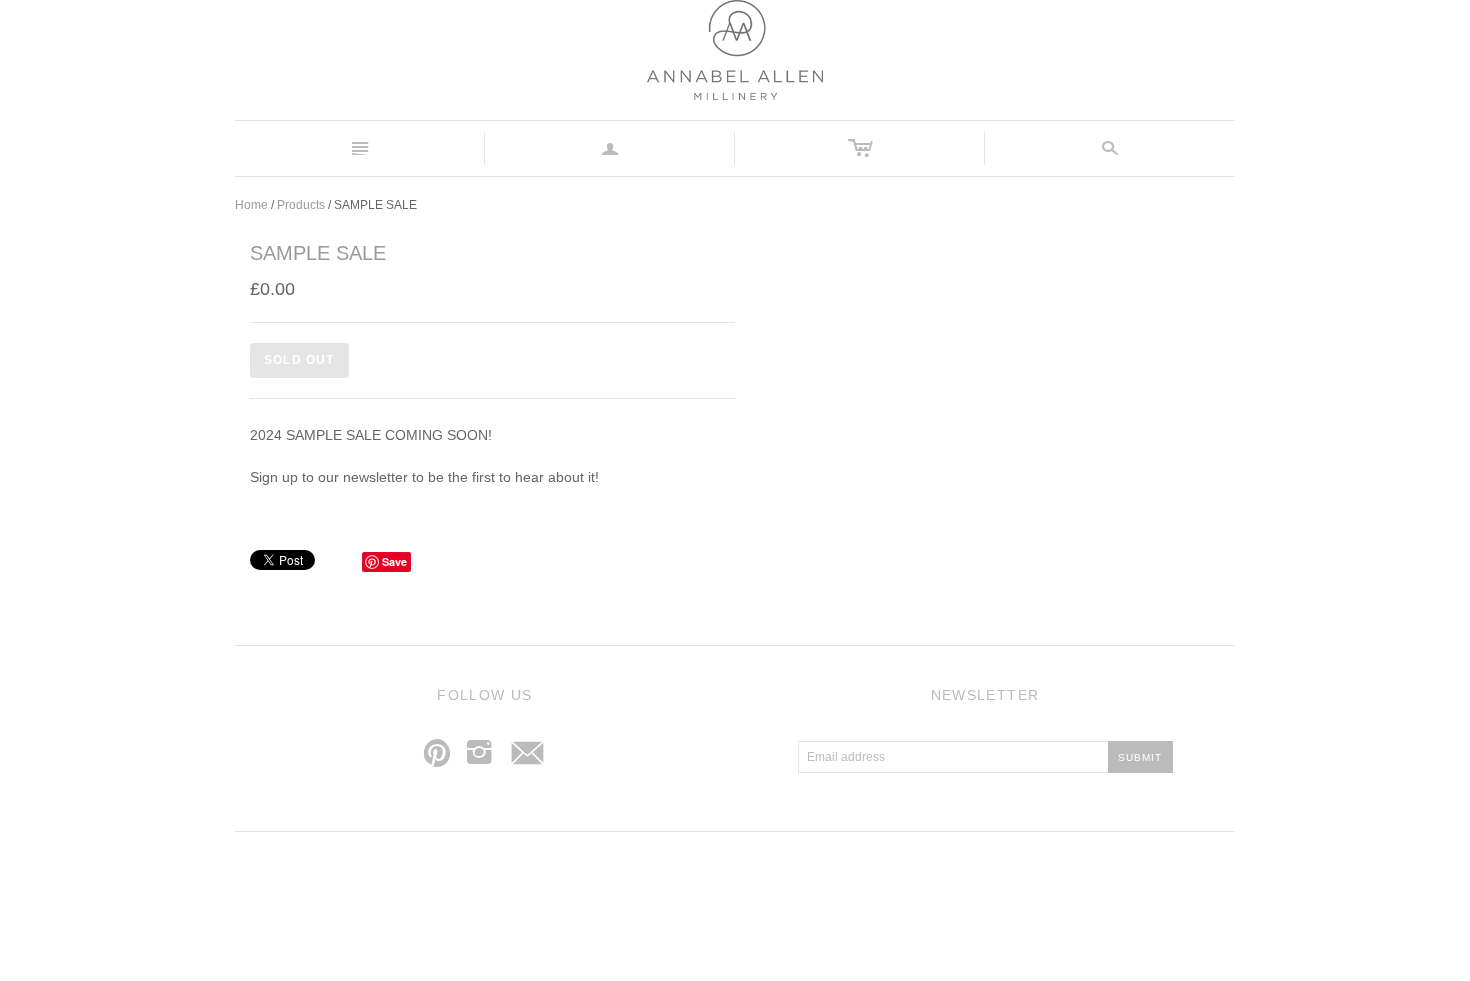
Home (251, 205)
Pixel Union (726, 890)
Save (394, 561)
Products (301, 205)
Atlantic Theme (635, 890)
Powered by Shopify (818, 890)
